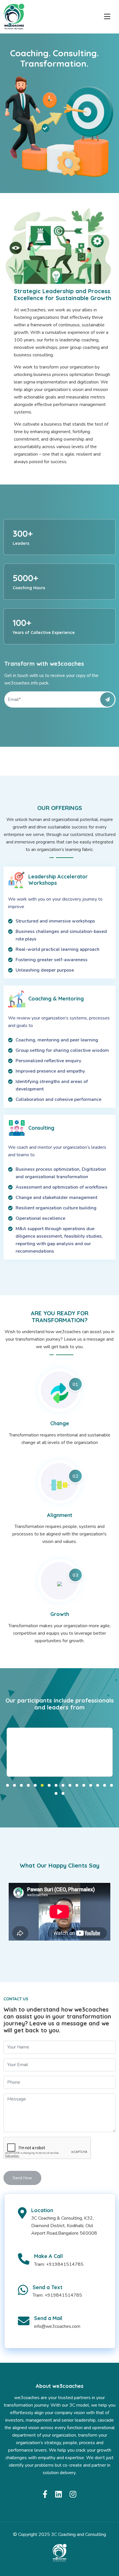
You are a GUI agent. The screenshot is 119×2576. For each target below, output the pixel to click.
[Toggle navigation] (107, 17)
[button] (8, 1785)
